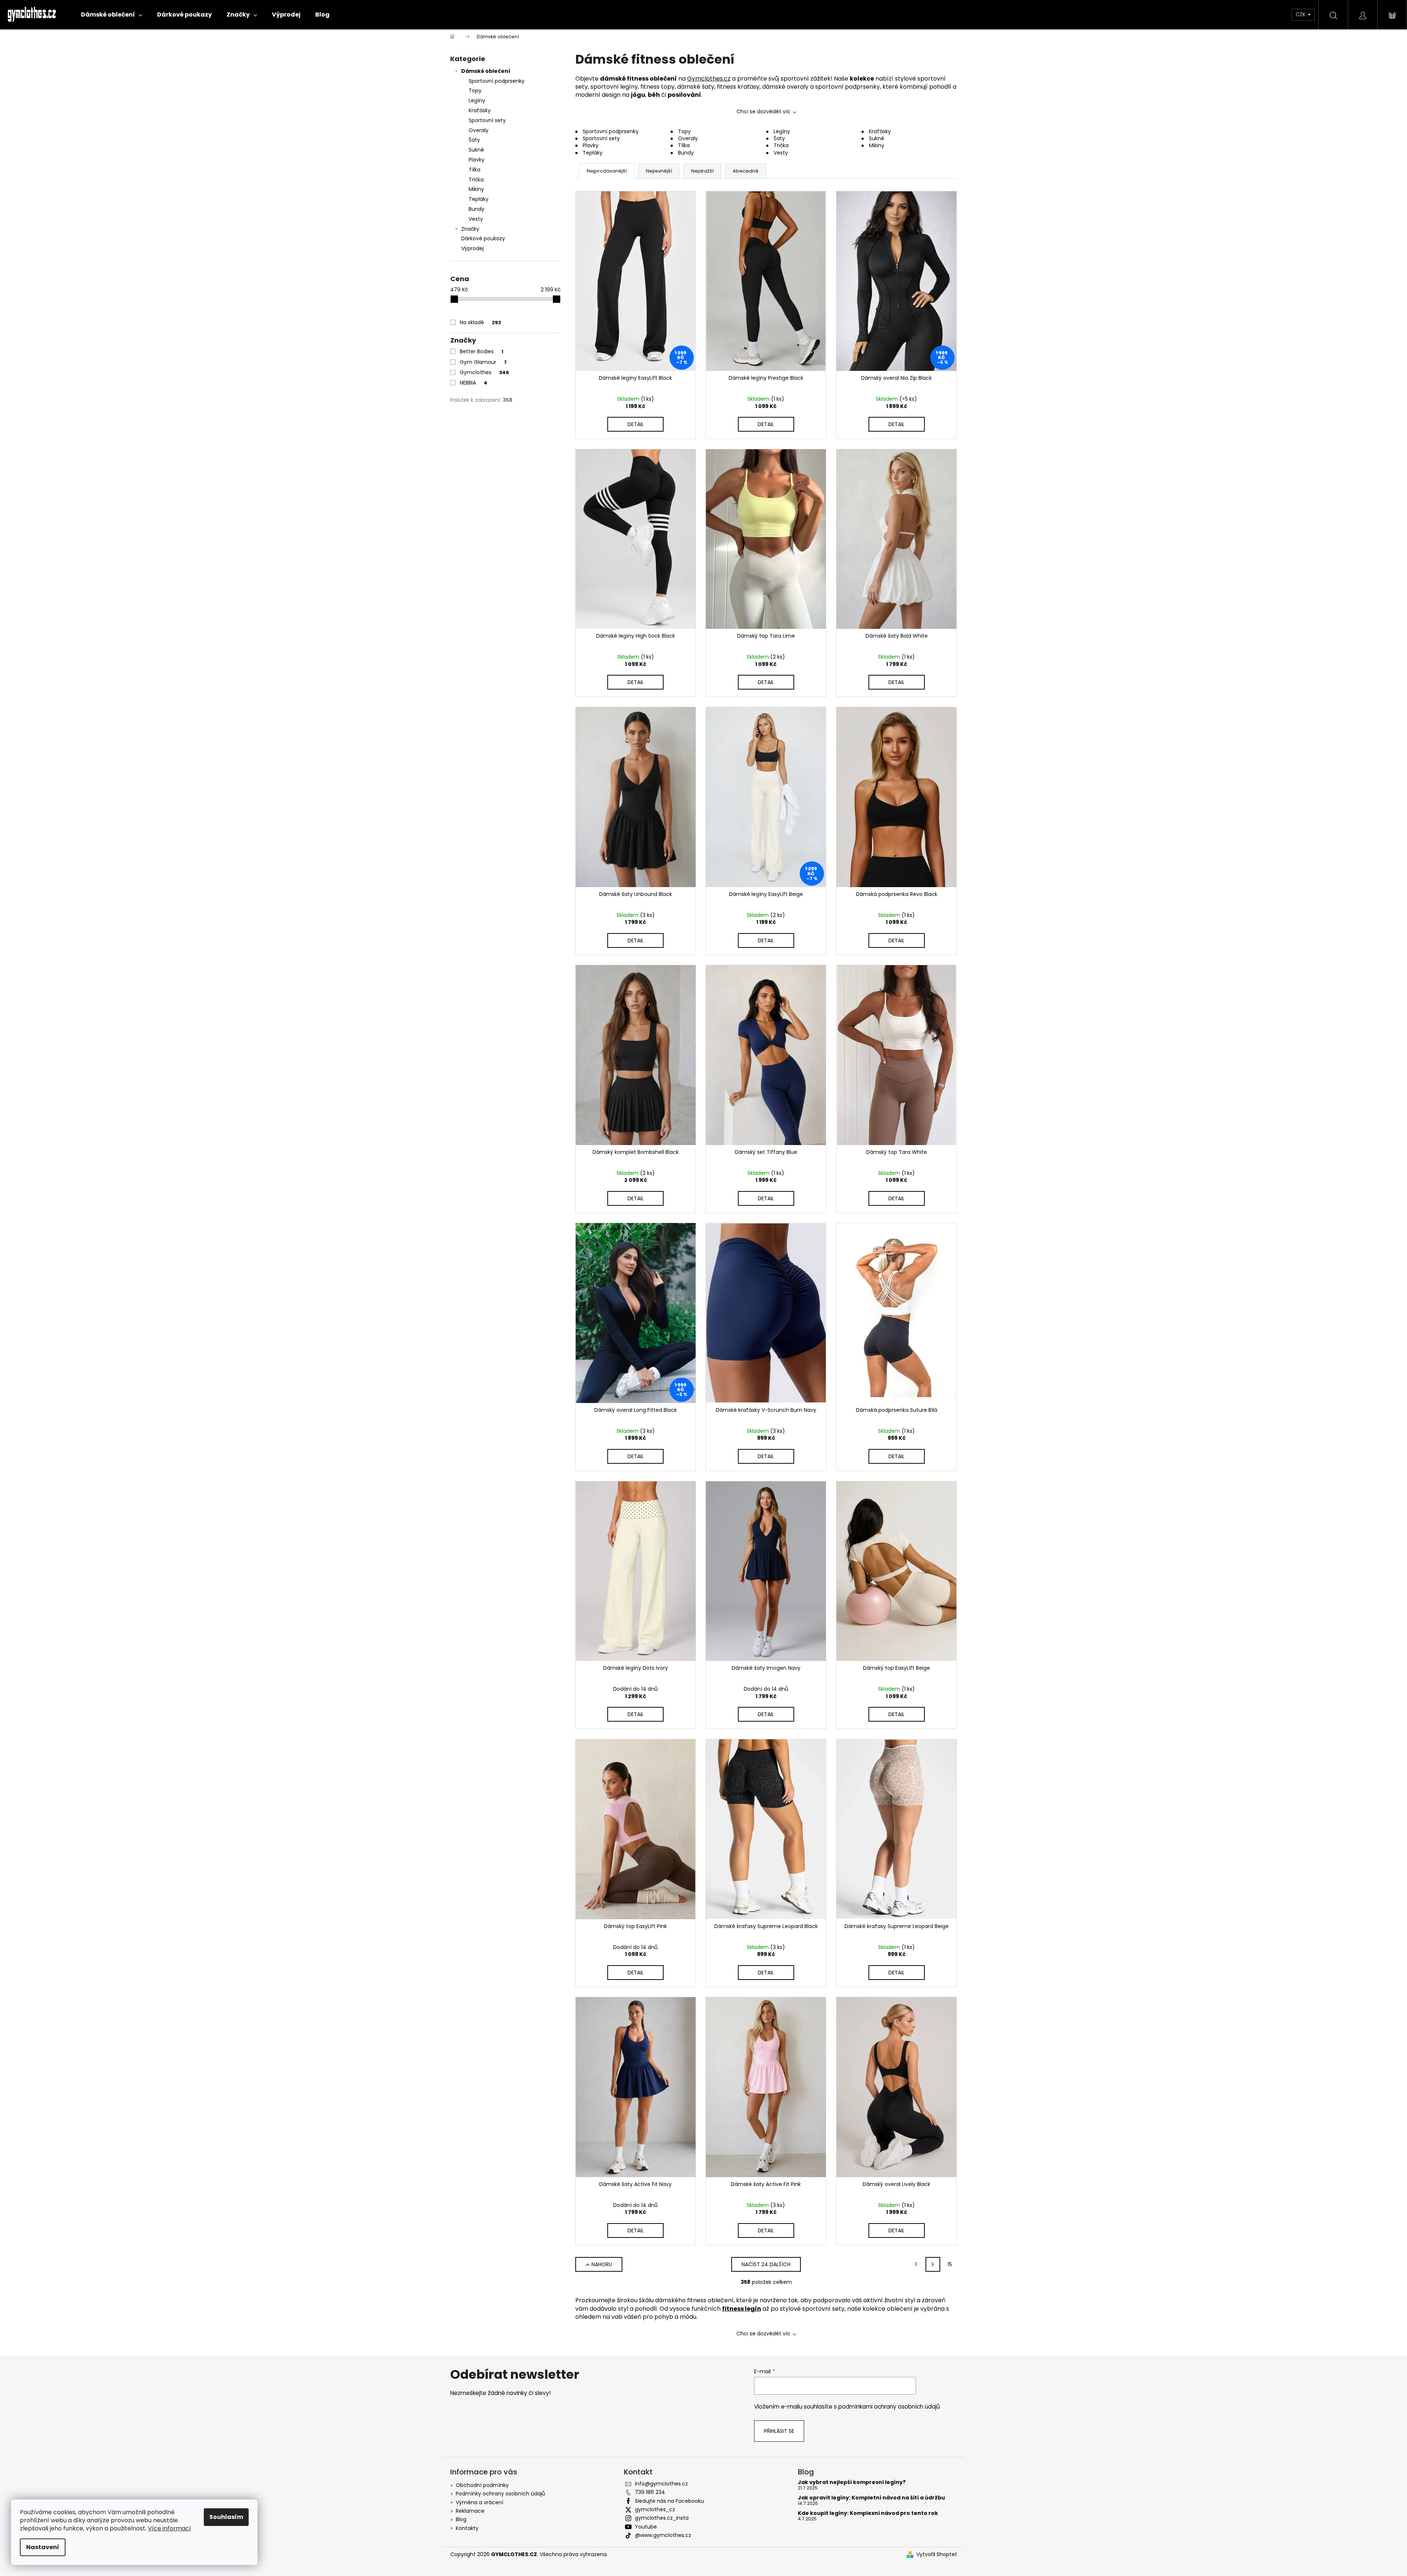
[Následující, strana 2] (933, 2264)
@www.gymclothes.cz (663, 2535)
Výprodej (472, 248)
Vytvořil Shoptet (937, 2554)
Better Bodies (482, 351)
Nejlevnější (659, 171)
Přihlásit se (779, 2431)
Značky (470, 229)
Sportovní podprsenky (497, 81)
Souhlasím (226, 2517)
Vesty (476, 219)
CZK (1301, 14)
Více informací (169, 2528)
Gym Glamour (483, 362)
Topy (475, 91)
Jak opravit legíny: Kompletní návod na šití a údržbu (871, 2498)
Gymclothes (484, 372)
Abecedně (746, 171)
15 (950, 2264)
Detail (636, 424)
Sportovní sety (487, 120)
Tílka (475, 170)
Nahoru (602, 2264)
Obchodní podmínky (482, 2485)
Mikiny (476, 189)
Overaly (479, 130)
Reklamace (470, 2511)
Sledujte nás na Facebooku (669, 2501)
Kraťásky (480, 110)
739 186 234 (650, 2492)
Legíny (477, 100)
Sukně (476, 150)
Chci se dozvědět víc (763, 111)
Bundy (477, 209)
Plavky (477, 160)
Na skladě (480, 322)
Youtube (646, 2527)
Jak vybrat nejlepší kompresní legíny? (852, 2482)
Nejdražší (702, 171)
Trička (476, 180)
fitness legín (742, 2309)
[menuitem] (112, 15)
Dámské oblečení (486, 71)
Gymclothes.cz (709, 79)
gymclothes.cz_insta (662, 2518)
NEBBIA (474, 383)
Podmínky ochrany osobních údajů (500, 2494)
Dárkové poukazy (483, 238)
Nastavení (43, 2547)
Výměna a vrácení (479, 2502)
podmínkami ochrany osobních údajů (889, 2407)
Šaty (474, 140)
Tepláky (479, 199)
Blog (461, 2519)
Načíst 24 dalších (766, 2264)
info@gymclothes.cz (661, 2484)
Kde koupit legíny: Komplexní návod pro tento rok (868, 2513)
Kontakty (467, 2528)
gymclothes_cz (655, 2509)
